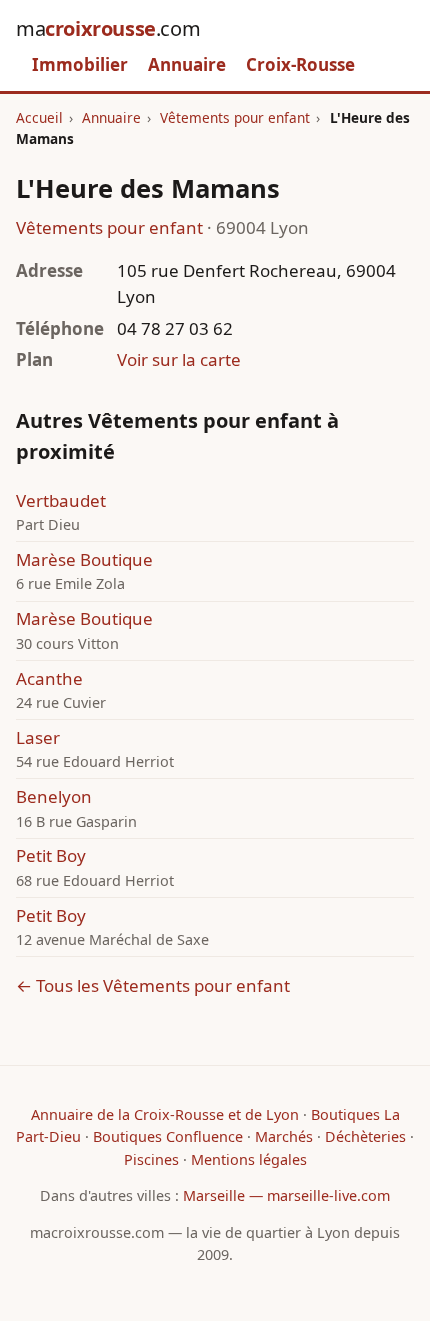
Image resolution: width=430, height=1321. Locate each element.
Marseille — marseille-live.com (286, 1195)
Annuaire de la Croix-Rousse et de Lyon (165, 1114)
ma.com (108, 28)
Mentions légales (249, 1159)
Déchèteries (365, 1136)
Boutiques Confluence (168, 1136)
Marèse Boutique (84, 559)
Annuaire (187, 64)
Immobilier (80, 64)
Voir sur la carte (179, 359)
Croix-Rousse (300, 64)
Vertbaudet (61, 500)
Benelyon (54, 796)
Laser (38, 737)
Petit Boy (51, 855)
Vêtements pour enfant (235, 117)
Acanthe (49, 678)
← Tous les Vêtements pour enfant (153, 985)
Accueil (39, 117)
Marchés (284, 1136)
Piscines (151, 1159)
